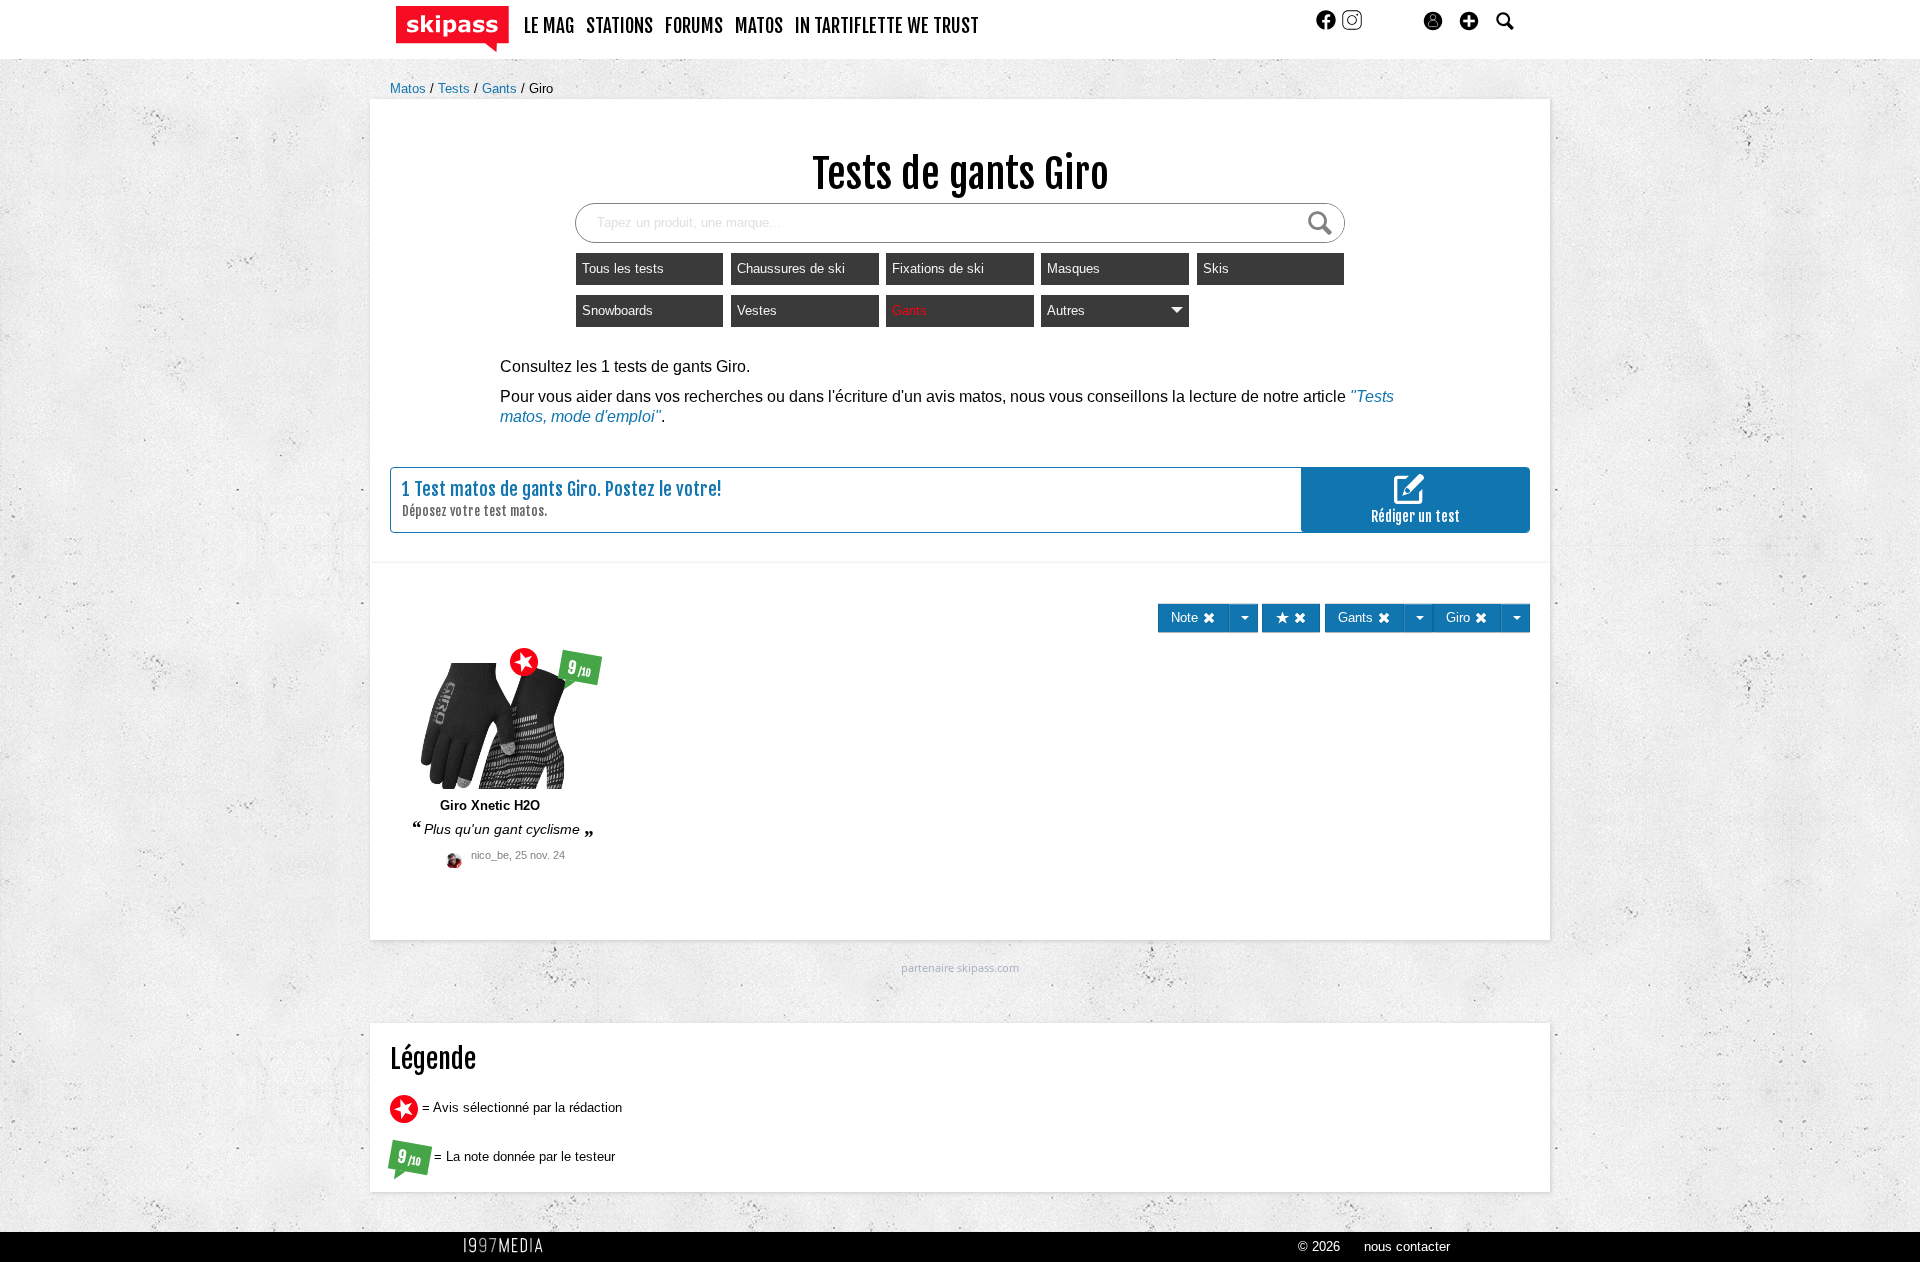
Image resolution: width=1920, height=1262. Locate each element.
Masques (1073, 268)
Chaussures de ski (791, 268)
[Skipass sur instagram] (1352, 26)
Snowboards (617, 310)
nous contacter (1407, 1246)
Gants (501, 88)
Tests (456, 88)
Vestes (757, 310)
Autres (1066, 310)
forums (694, 26)
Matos (410, 88)
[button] (1469, 21)
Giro (541, 88)
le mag (549, 26)
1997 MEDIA (509, 1246)
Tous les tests (623, 268)
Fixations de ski (938, 268)
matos (759, 26)
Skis (1216, 268)
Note (1186, 617)
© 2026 (1319, 1246)
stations (619, 26)
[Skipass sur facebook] (1328, 26)
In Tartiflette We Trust (887, 26)
